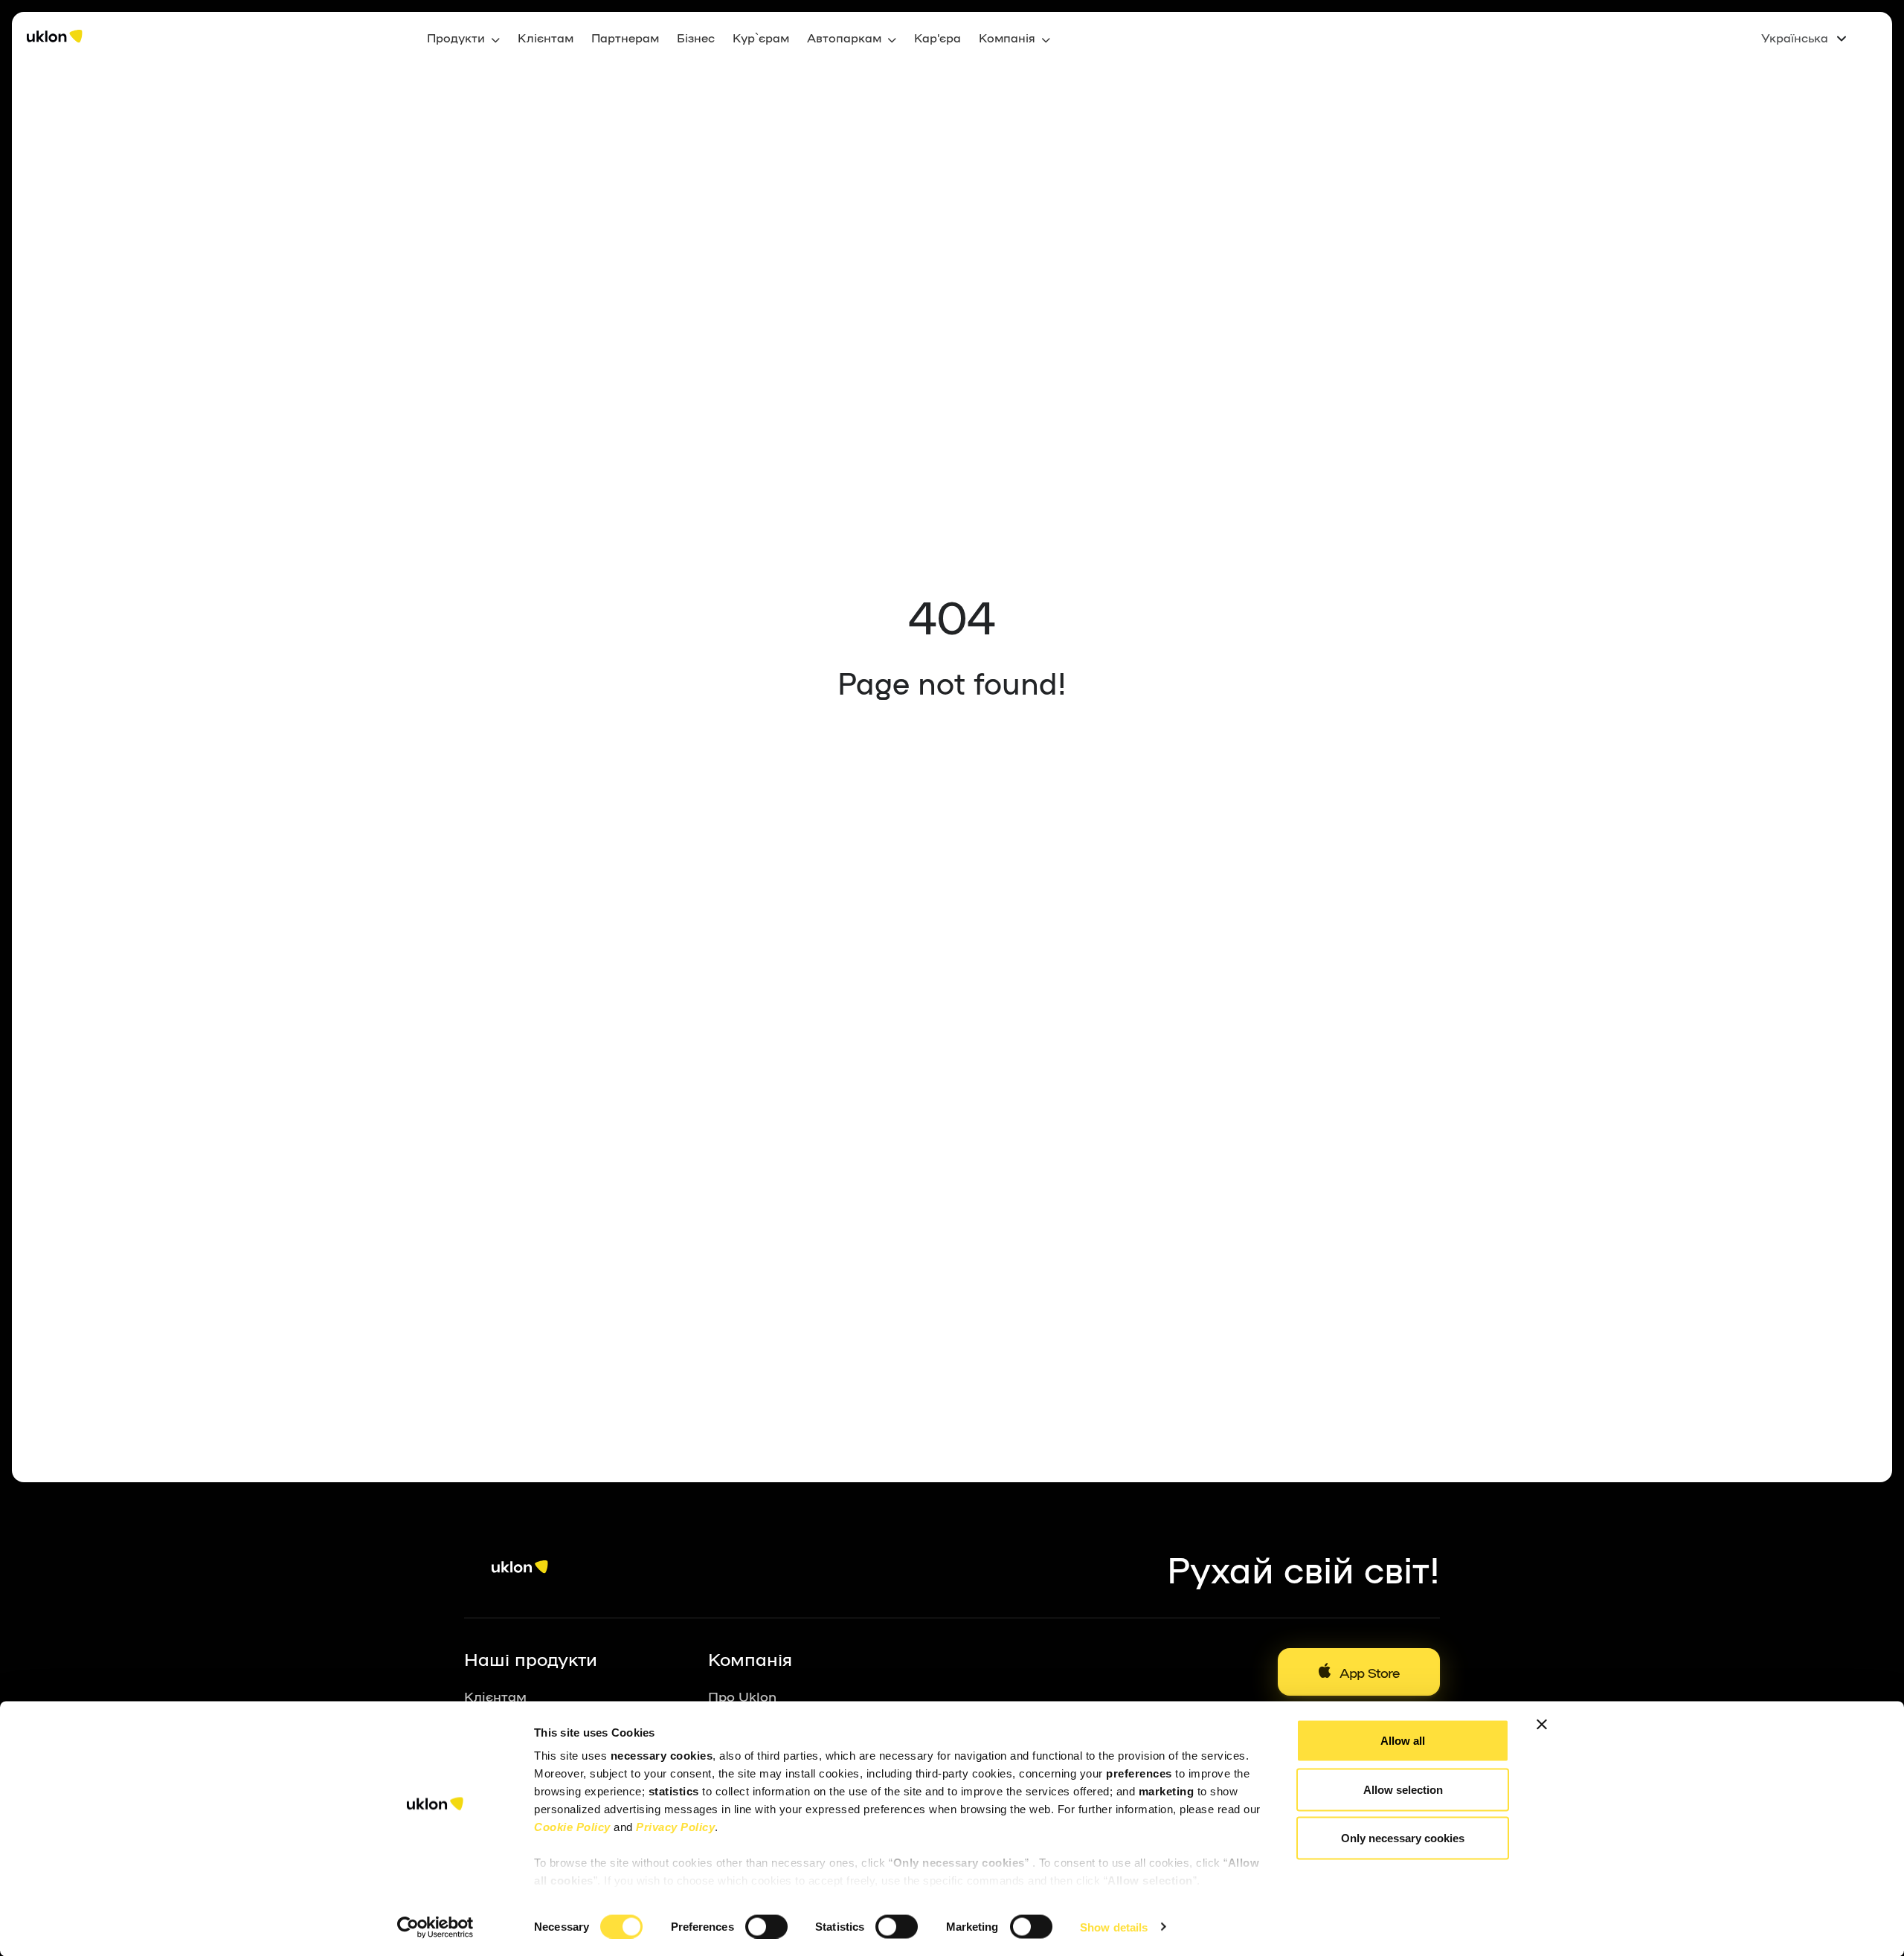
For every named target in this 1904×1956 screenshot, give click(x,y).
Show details (1114, 1927)
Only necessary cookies (1403, 1838)
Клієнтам (546, 38)
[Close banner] (1542, 1725)
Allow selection (1403, 1789)
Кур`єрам (761, 38)
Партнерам (625, 38)
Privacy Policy (675, 1827)
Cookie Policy (572, 1827)
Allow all (1403, 1741)
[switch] (766, 1926)
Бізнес (696, 38)
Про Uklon (742, 1696)
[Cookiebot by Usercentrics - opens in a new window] (435, 1927)
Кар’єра (937, 38)
